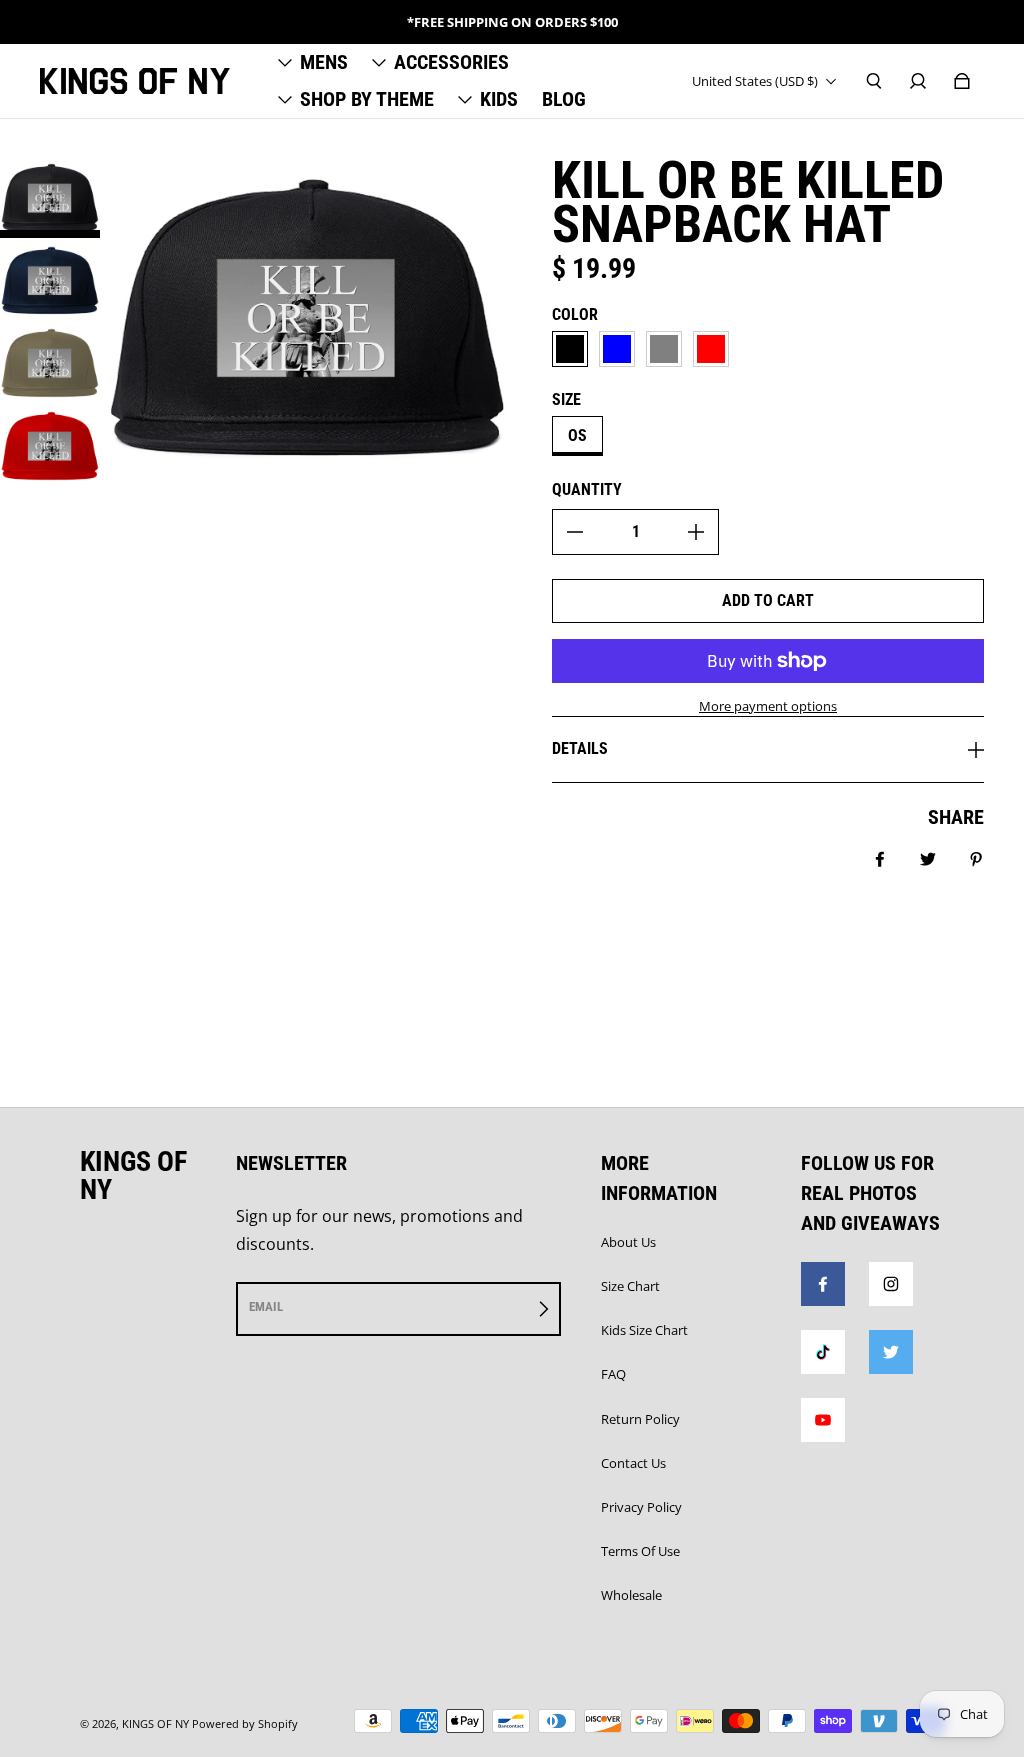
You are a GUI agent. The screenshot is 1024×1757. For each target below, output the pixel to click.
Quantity (587, 489)
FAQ (613, 1374)
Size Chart (630, 1286)
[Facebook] (823, 1284)
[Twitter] (891, 1352)
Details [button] (580, 748)
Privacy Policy (641, 1507)
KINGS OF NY (155, 1724)
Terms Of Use (640, 1551)
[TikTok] (823, 1352)
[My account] (918, 81)
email (266, 1306)
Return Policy (640, 1419)
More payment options (768, 706)
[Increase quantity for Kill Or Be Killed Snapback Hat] (696, 532)
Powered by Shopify (245, 1724)
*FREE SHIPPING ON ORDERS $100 (512, 22)
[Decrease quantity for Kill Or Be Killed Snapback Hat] (575, 532)
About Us (628, 1242)
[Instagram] (891, 1284)
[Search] (874, 81)
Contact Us (633, 1463)
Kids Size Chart (644, 1330)
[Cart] (962, 81)
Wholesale (631, 1595)
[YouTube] (823, 1420)
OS (577, 435)
